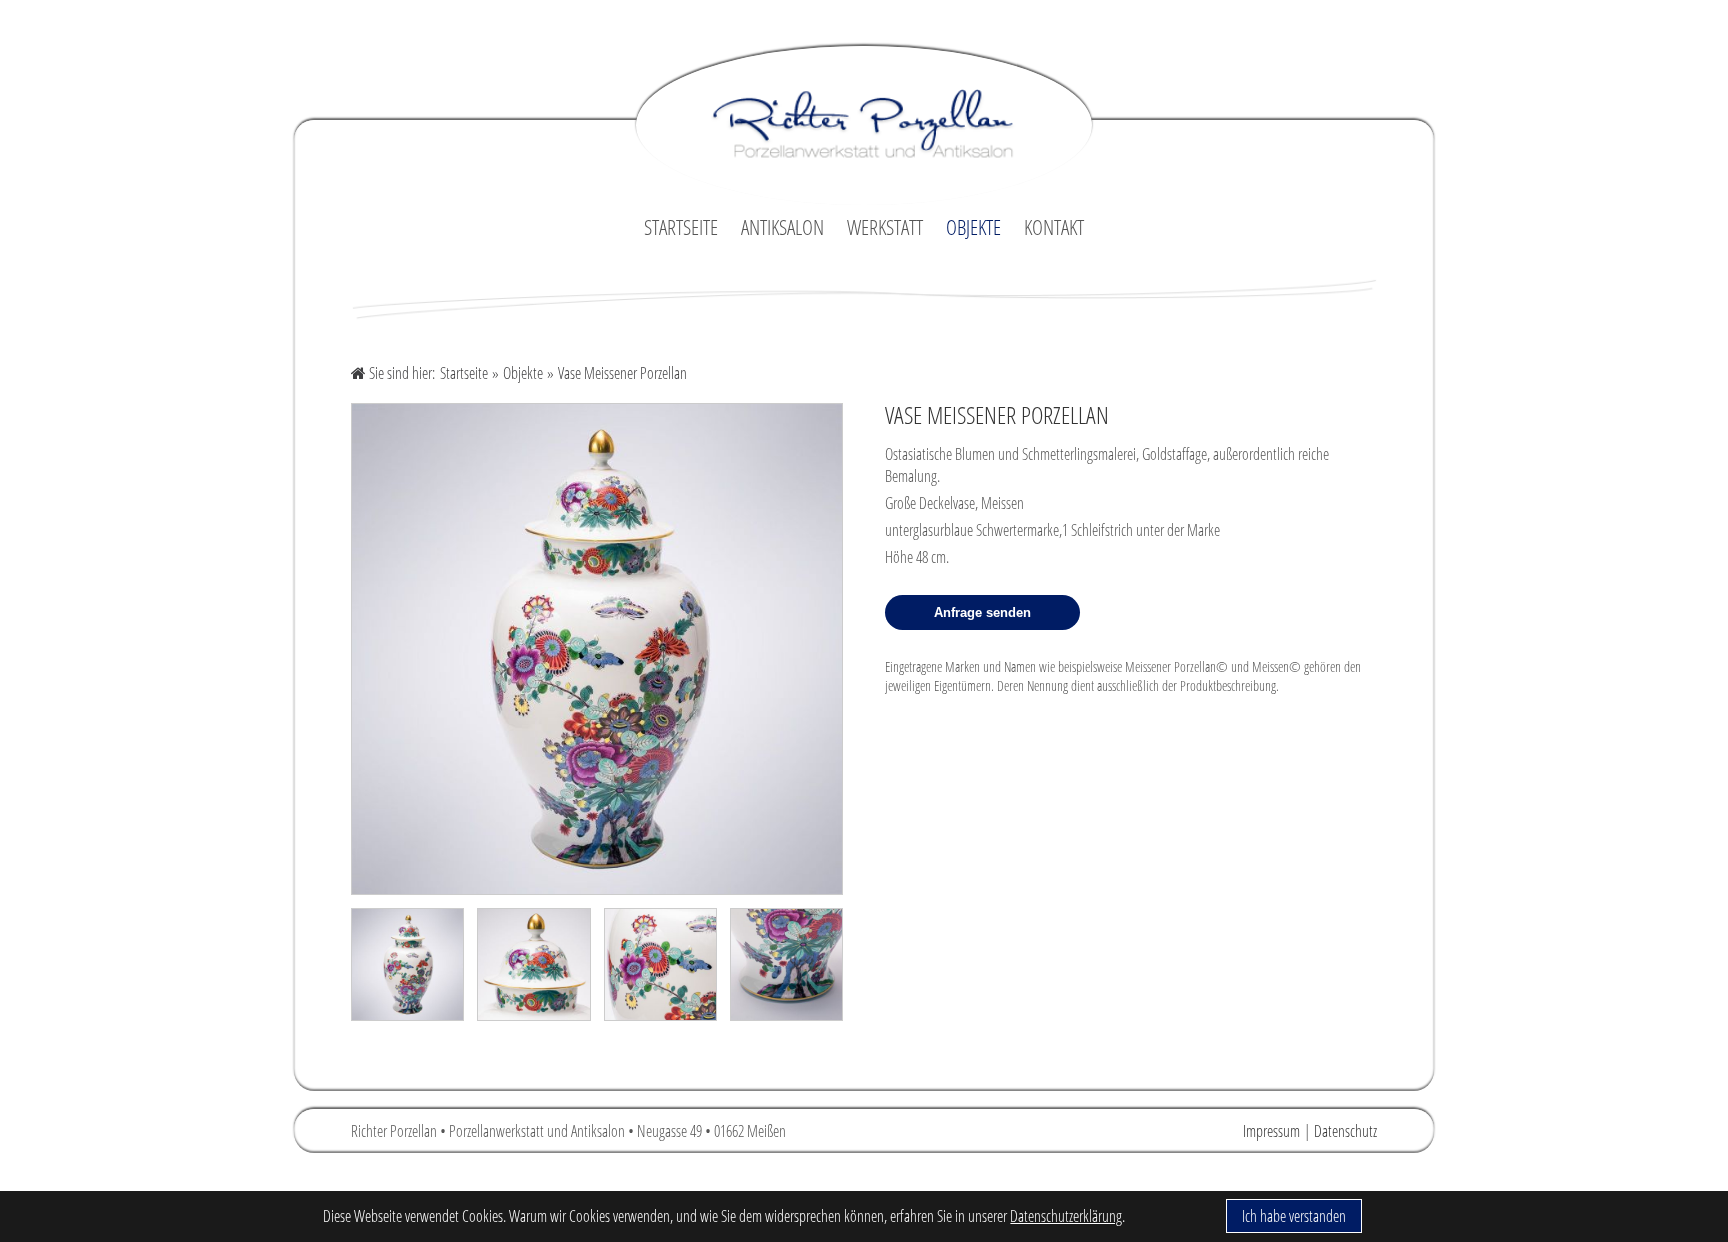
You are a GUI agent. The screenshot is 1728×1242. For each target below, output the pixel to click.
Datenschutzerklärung (1066, 1216)
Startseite (464, 373)
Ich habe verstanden (1294, 1216)
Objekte (523, 373)
